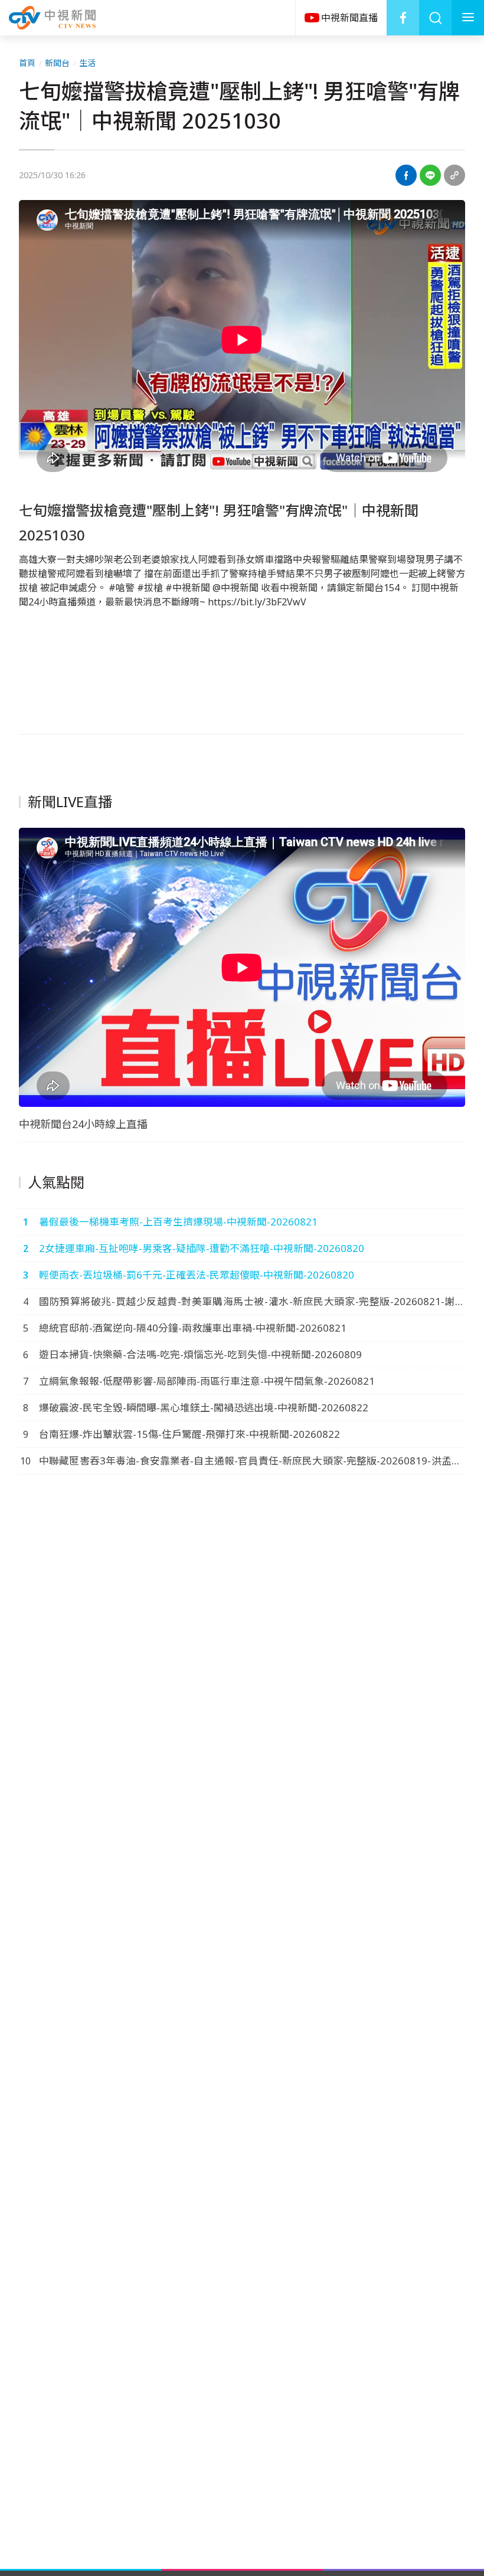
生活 (87, 63)
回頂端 (457, 2303)
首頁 (27, 63)
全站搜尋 (435, 18)
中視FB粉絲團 (403, 18)
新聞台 (57, 63)
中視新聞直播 (341, 18)
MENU (468, 18)
